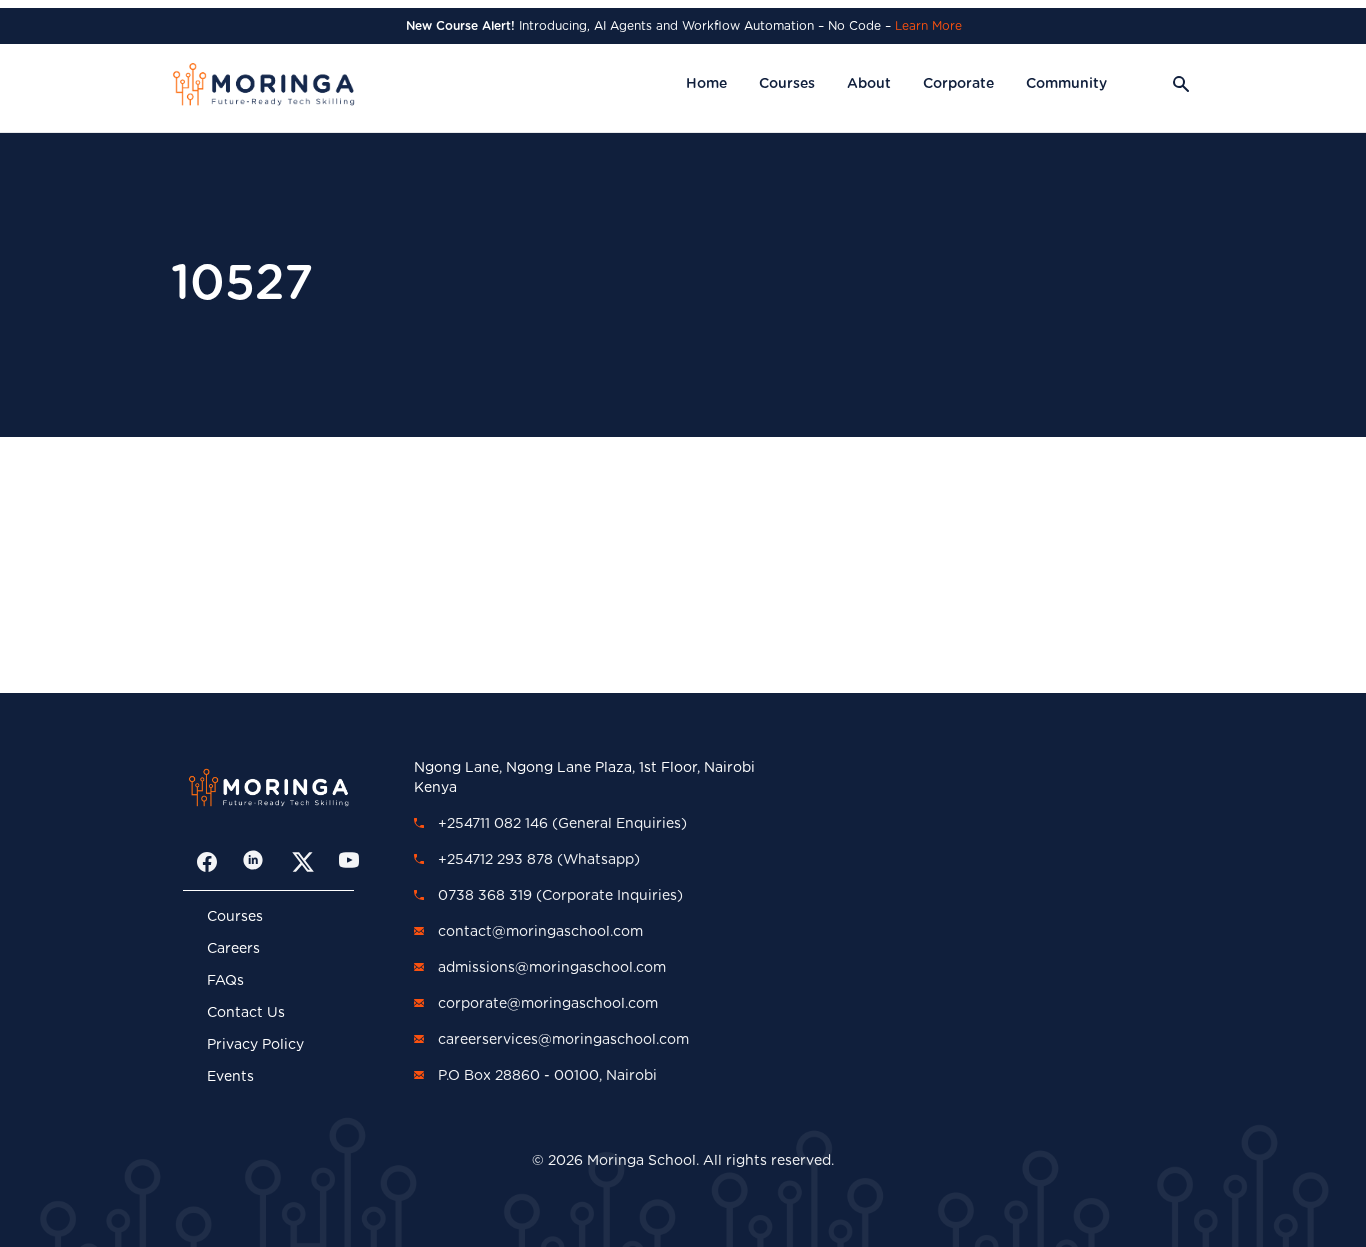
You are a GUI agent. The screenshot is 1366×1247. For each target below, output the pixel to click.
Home (706, 84)
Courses (787, 84)
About (869, 84)
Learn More (928, 26)
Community (1066, 84)
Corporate (958, 84)
